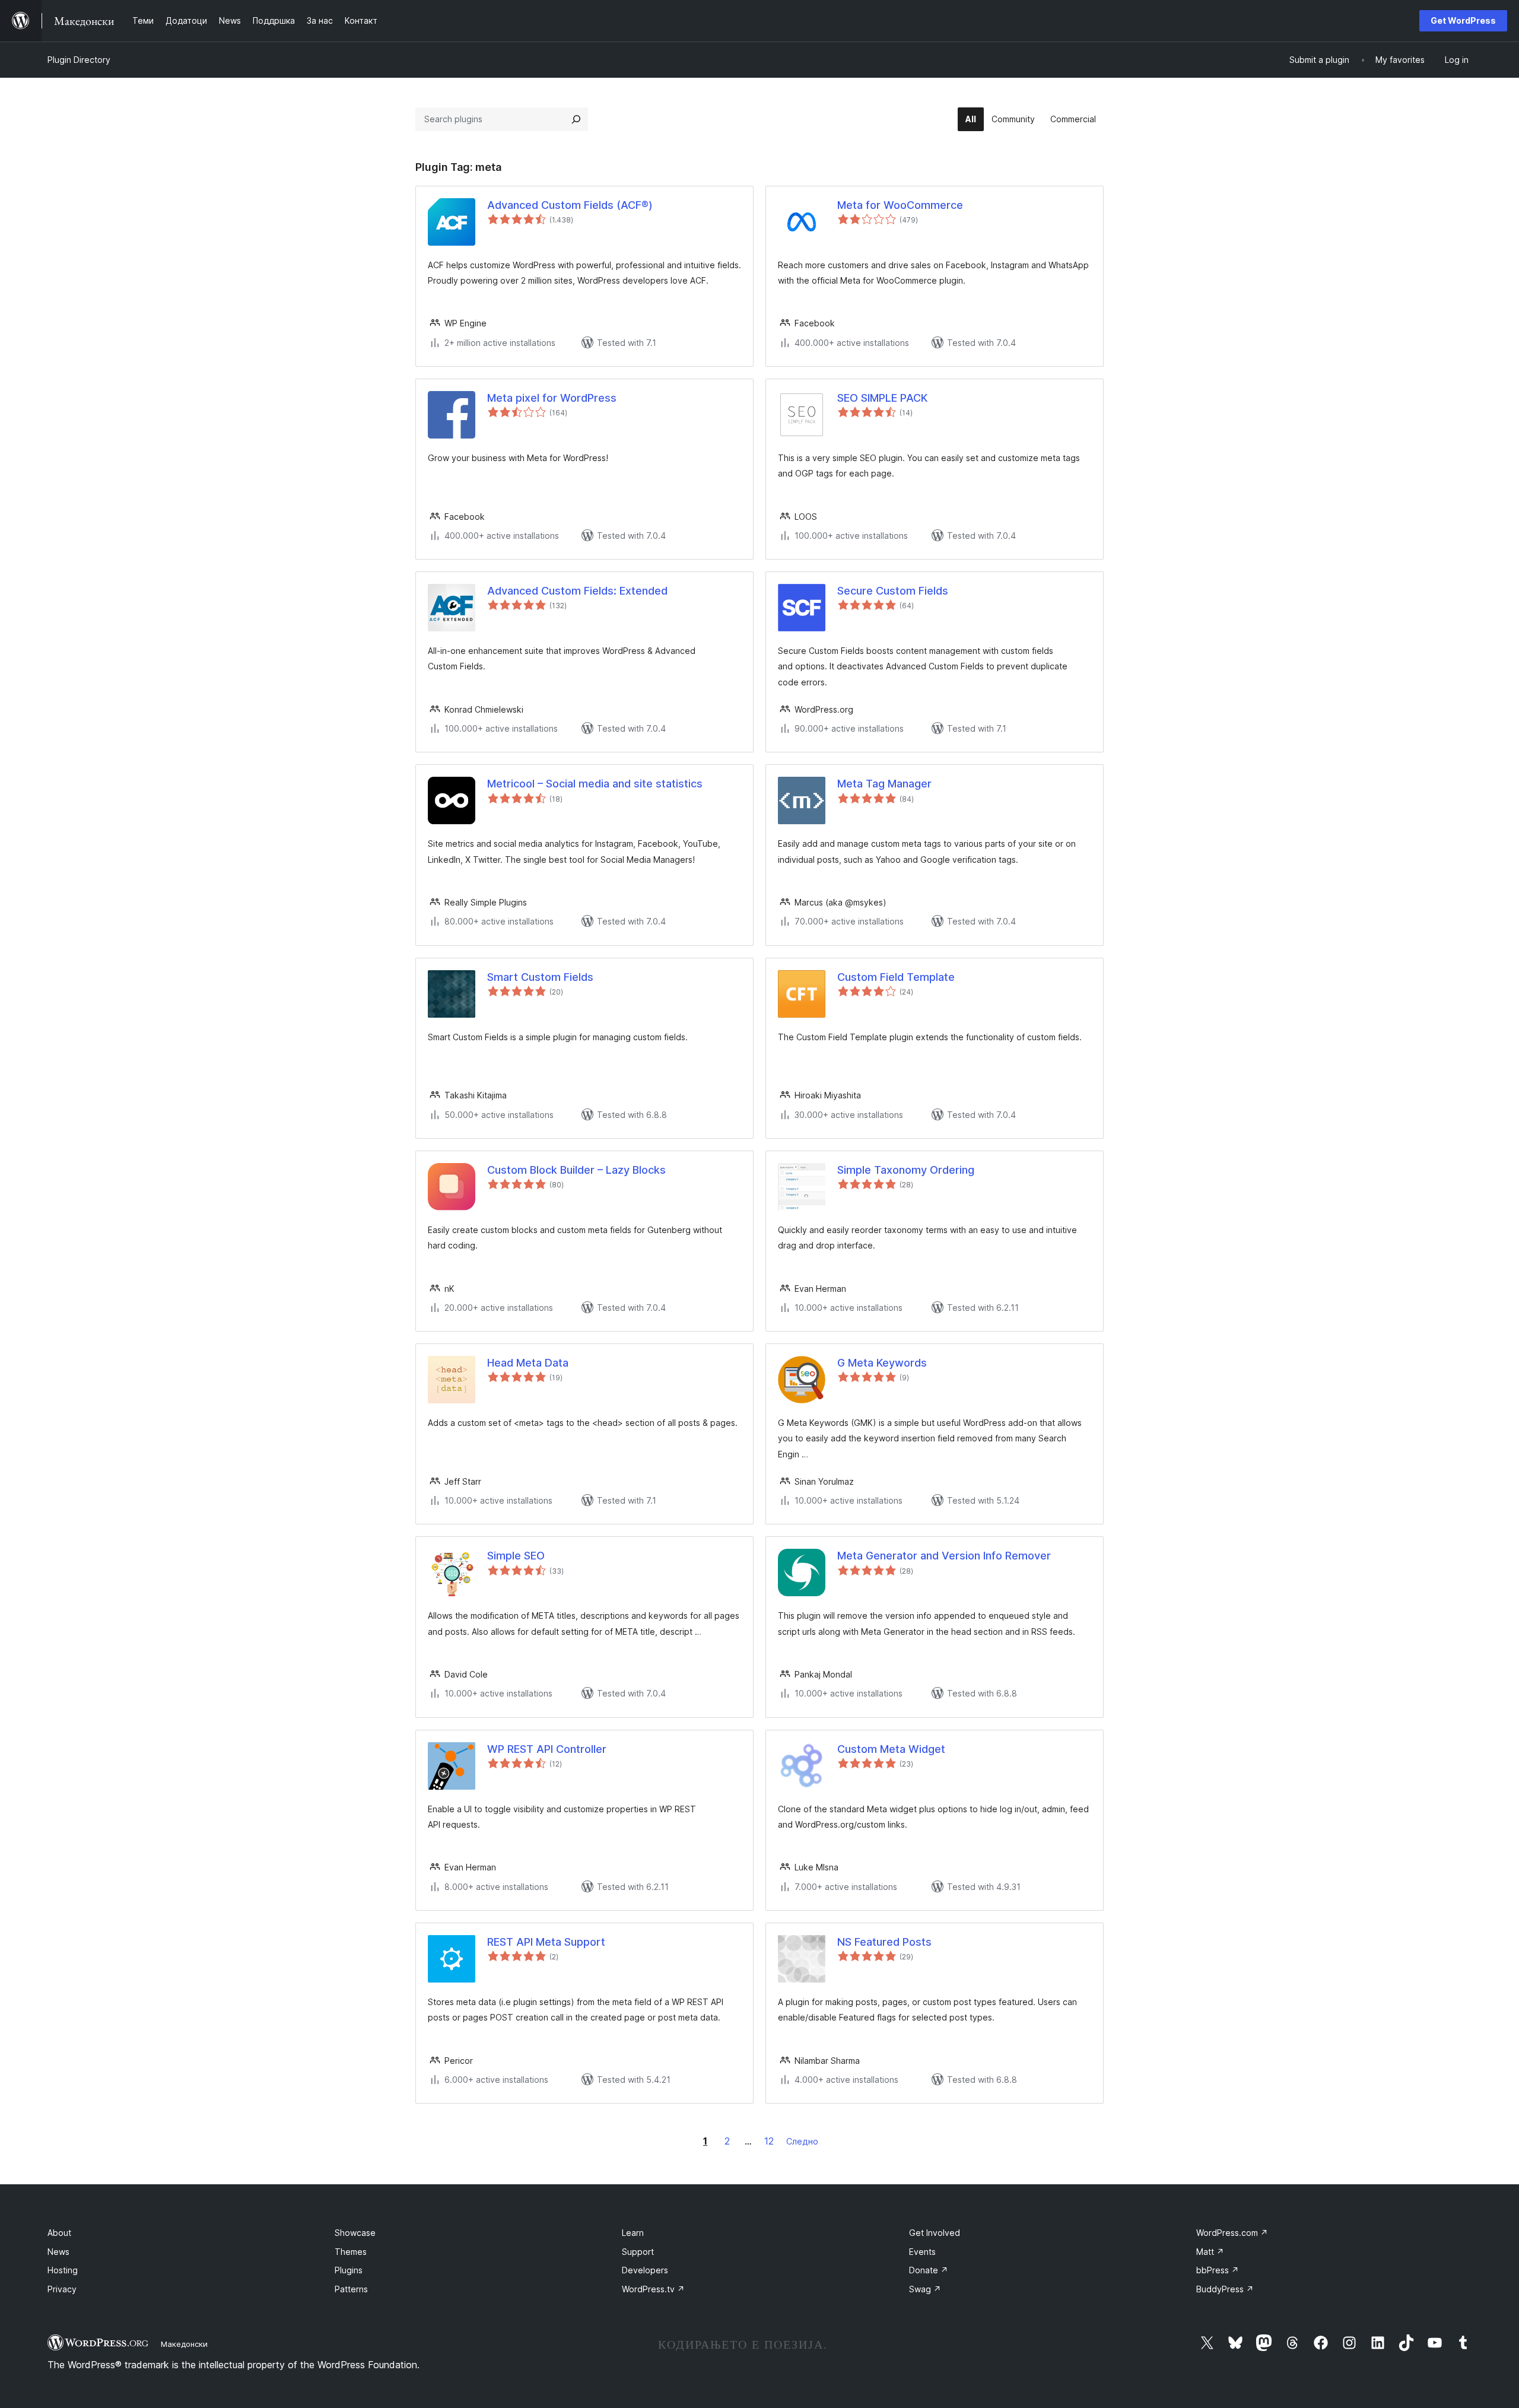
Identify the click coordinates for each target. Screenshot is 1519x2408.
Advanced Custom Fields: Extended (577, 591)
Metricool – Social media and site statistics (595, 784)
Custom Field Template (896, 977)
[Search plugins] (576, 119)
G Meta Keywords (882, 1363)
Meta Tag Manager (884, 784)
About (59, 2233)
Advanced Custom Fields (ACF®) (570, 205)
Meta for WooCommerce (900, 205)
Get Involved (935, 2233)
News (58, 2252)
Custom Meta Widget (891, 1749)
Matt (1210, 2252)
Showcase (355, 2233)
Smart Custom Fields (540, 977)
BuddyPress (1225, 2289)
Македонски (184, 2344)
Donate (929, 2270)
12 (769, 2141)
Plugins (349, 2270)
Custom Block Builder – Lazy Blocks (576, 1170)
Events (922, 2252)
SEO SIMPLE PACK (882, 398)
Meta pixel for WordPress (552, 398)
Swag (925, 2289)
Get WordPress (1463, 20)
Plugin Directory (79, 60)
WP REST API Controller (547, 1749)
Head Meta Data (528, 1363)
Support (638, 2252)
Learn (633, 2233)
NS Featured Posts (884, 1942)
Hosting (63, 2270)
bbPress (1218, 2270)
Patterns (351, 2289)
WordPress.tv (653, 2289)
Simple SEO (516, 1556)
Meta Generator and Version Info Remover (944, 1556)
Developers (645, 2270)
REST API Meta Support (546, 1942)
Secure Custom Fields (893, 591)
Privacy (62, 2289)
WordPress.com (1232, 2233)
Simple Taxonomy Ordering (906, 1170)
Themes (351, 2252)
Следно (802, 2141)
